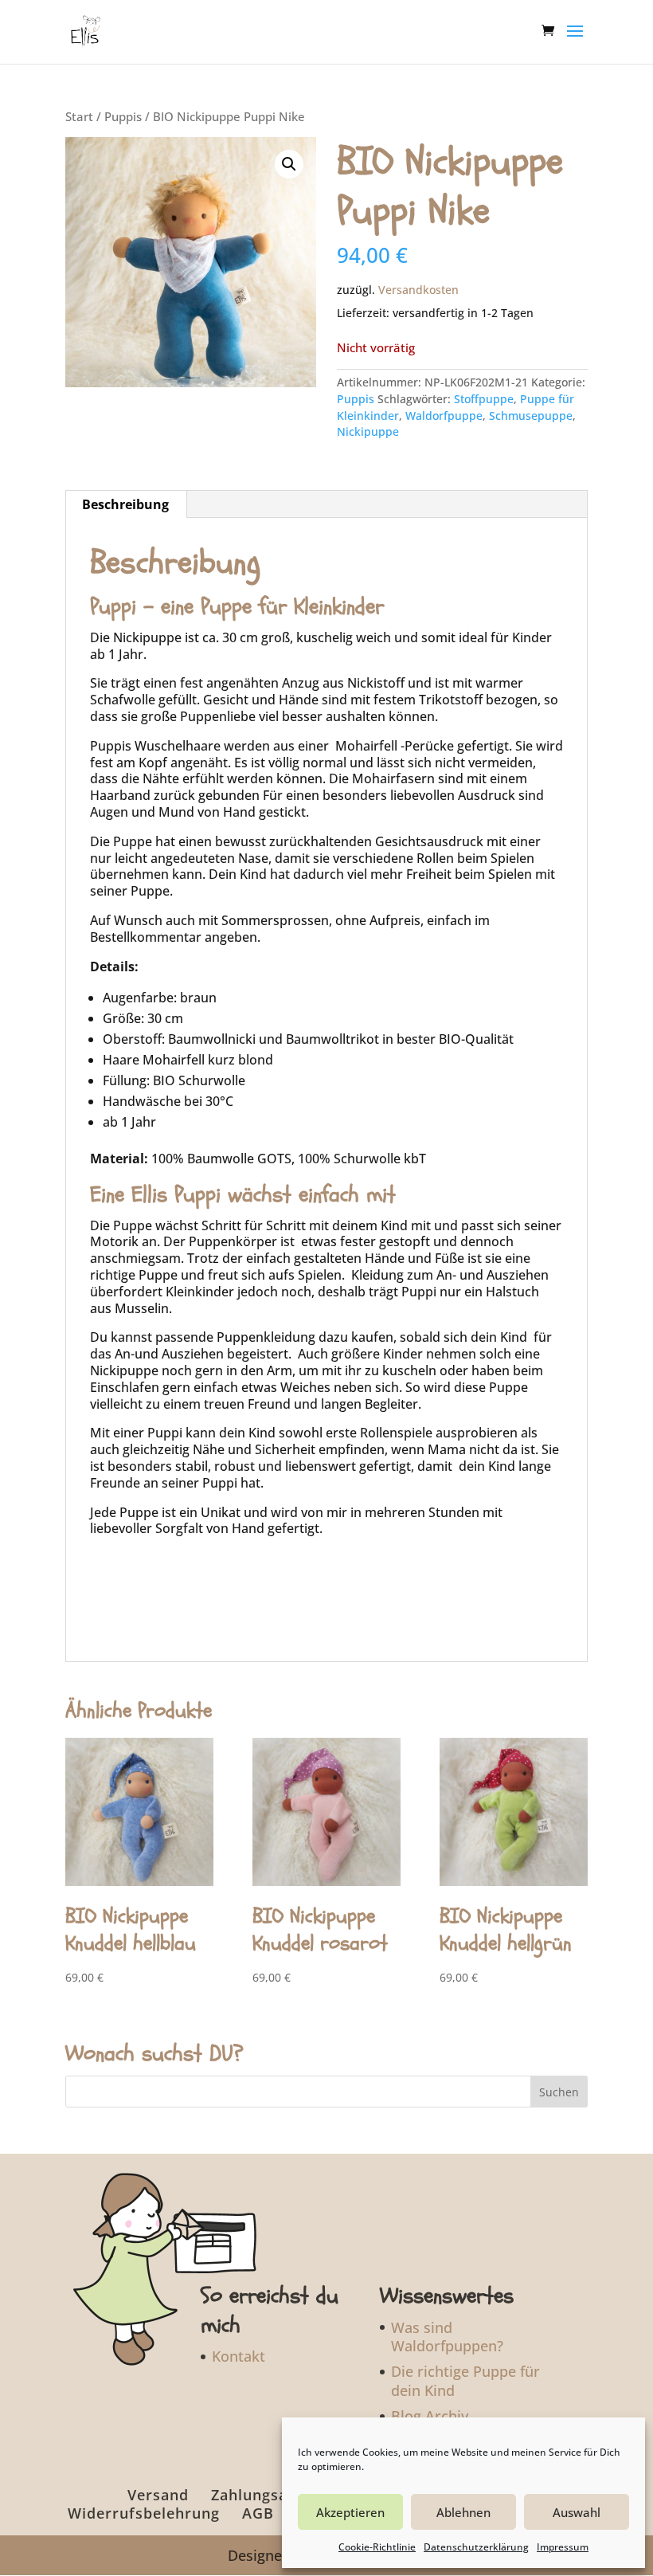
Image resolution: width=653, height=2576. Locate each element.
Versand (158, 2495)
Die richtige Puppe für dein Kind (465, 2380)
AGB (258, 2513)
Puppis (123, 116)
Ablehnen (463, 2512)
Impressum (563, 2547)
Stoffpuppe (484, 399)
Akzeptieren (350, 2512)
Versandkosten (418, 290)
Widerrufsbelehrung (144, 2513)
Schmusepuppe (531, 416)
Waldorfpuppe (444, 416)
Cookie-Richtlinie (377, 2547)
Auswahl (577, 2512)
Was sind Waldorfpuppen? (447, 2337)
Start (79, 116)
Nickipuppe (368, 431)
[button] (289, 164)
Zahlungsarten (265, 2495)
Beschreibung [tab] (125, 504)
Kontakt (239, 2356)
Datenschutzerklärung (476, 2547)
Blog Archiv (430, 2416)
